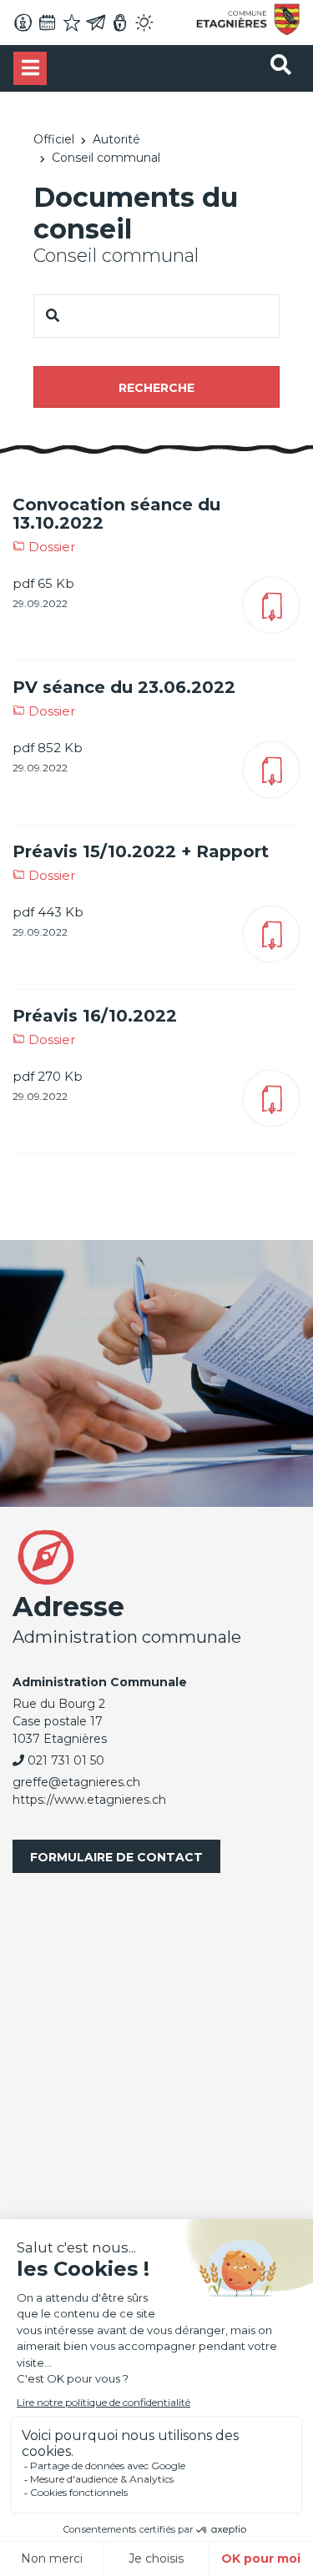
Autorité (116, 139)
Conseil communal (106, 158)
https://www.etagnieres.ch (89, 1800)
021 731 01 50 (66, 1760)
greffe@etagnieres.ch (76, 1782)
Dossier (50, 547)
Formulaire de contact (116, 1857)
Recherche (156, 388)
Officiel (54, 139)
